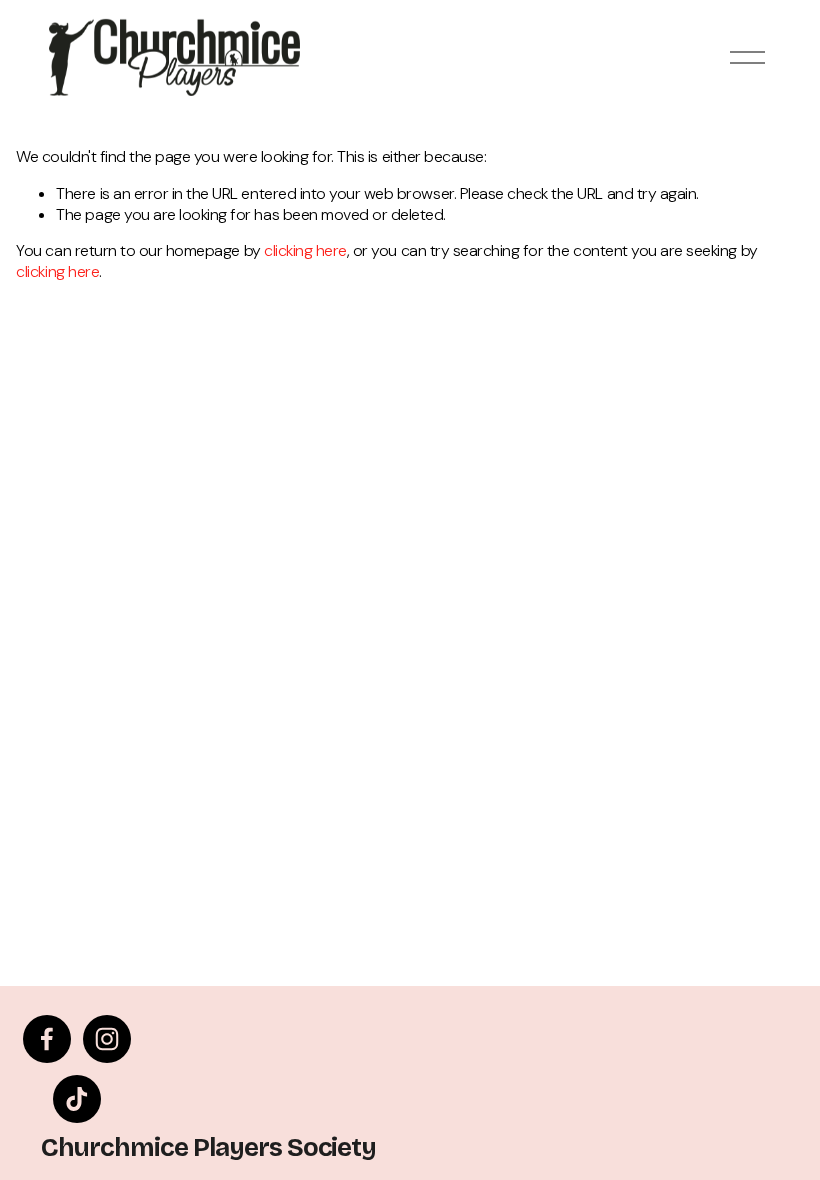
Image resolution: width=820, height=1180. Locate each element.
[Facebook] (47, 1039)
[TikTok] (77, 1099)
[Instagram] (107, 1039)
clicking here (305, 250)
